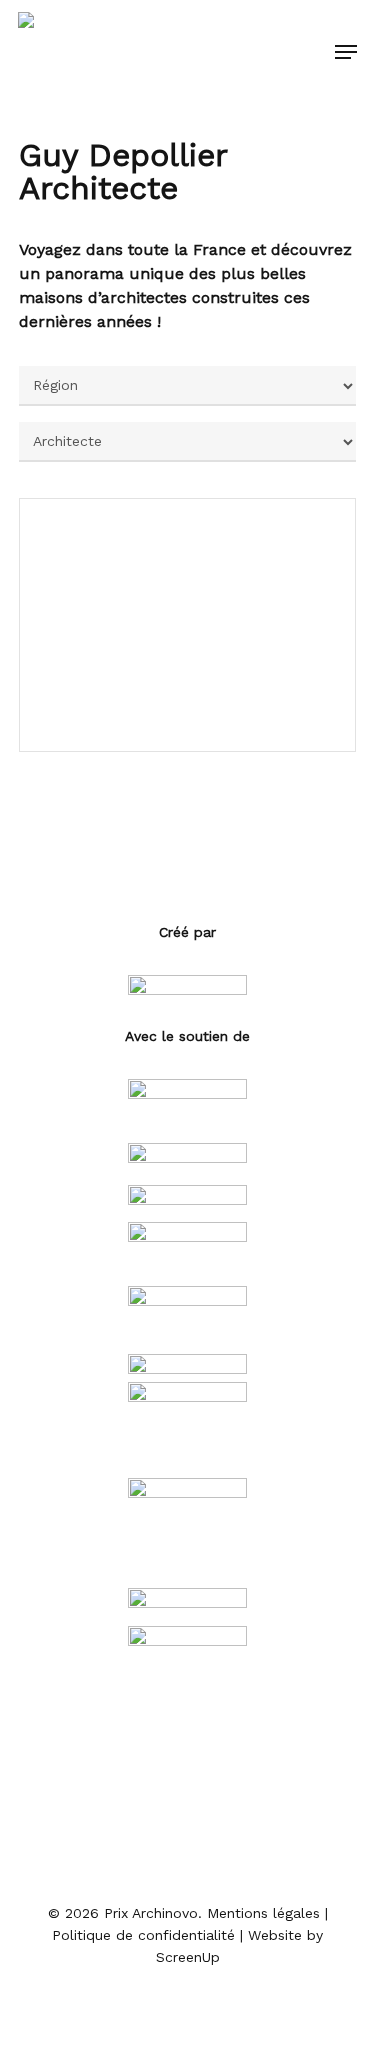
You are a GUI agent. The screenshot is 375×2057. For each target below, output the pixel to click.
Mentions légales (263, 1913)
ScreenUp (188, 1957)
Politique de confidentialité (143, 1935)
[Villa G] (188, 625)
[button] (346, 52)
